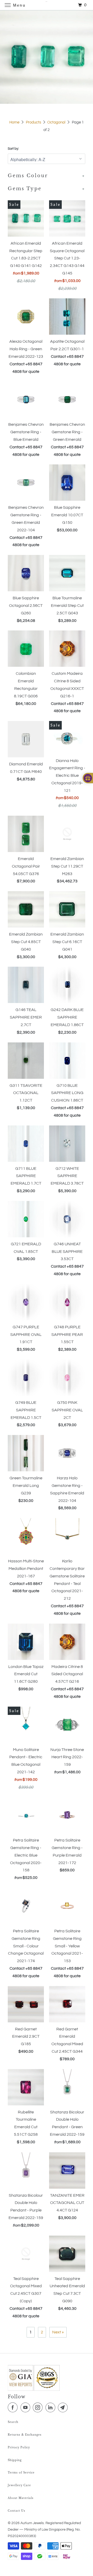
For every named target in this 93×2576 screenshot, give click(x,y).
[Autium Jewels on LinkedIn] (51, 2408)
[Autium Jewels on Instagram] (39, 2408)
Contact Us (17, 2511)
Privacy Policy (19, 2447)
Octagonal (56, 122)
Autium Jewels (32, 2523)
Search (13, 2422)
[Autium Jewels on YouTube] (26, 2408)
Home (14, 122)
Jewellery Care (19, 2485)
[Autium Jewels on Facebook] (14, 2408)
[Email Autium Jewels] (64, 2408)
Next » (58, 2332)
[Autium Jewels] (47, 5)
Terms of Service (21, 2473)
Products (33, 122)
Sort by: (13, 149)
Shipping (15, 2460)
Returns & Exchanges (25, 2435)
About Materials (21, 2498)
